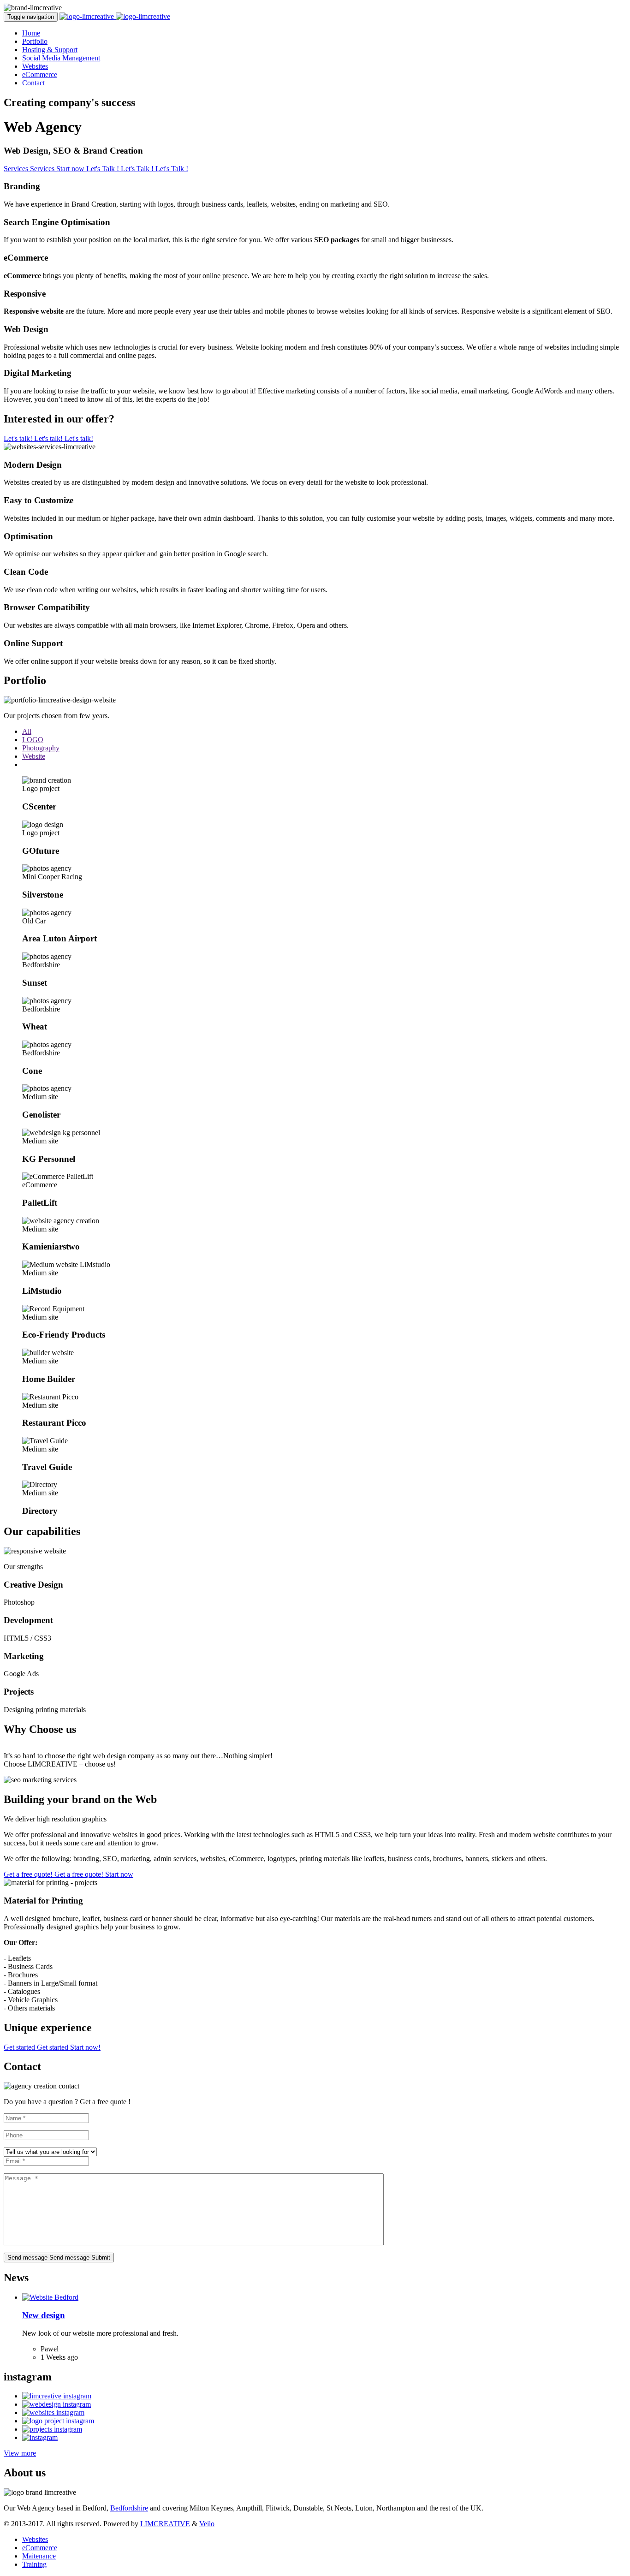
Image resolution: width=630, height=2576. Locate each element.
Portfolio (35, 41)
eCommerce (40, 74)
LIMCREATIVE (165, 2524)
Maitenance (39, 2556)
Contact (33, 83)
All (27, 731)
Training (34, 2564)
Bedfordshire (129, 2508)
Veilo (207, 2524)
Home (31, 33)
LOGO (33, 740)
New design (44, 2315)
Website (34, 756)
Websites (35, 66)
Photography (41, 748)
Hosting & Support (50, 50)
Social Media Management (61, 58)
